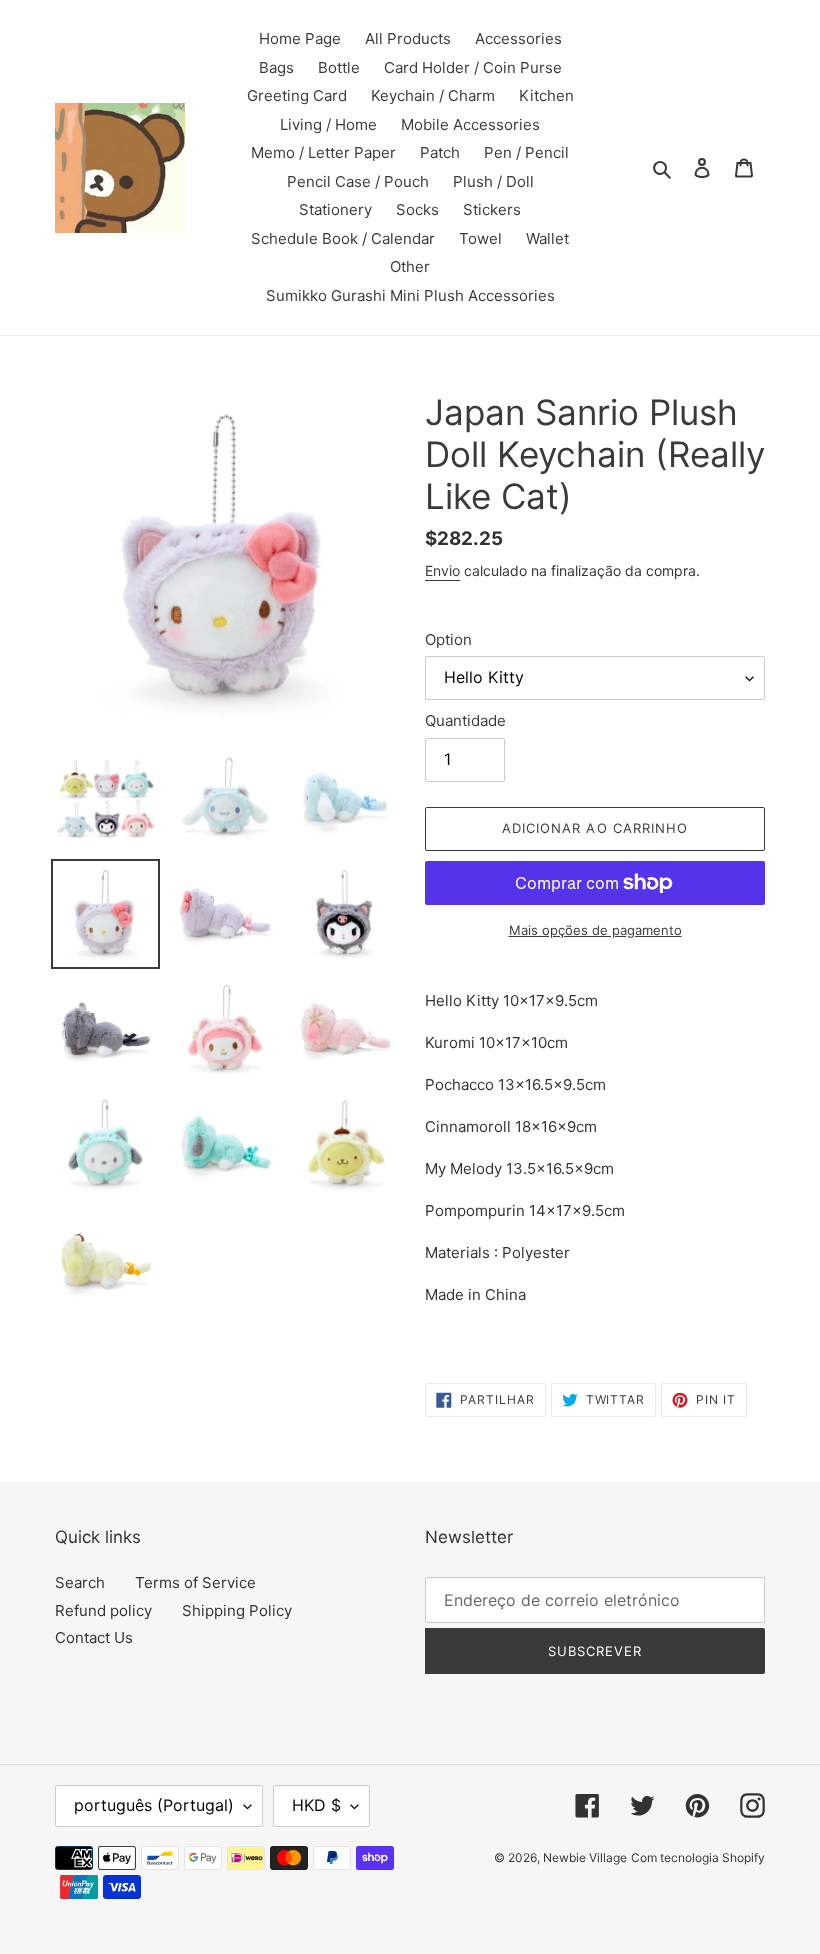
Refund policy (103, 1610)
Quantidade (465, 720)
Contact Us (94, 1637)
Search (80, 1582)
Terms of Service (195, 1582)
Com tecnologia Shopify (698, 1857)
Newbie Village (585, 1857)
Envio (442, 570)
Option (448, 639)
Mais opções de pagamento (595, 930)
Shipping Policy (237, 1610)
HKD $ (316, 1805)
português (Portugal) (154, 1805)
